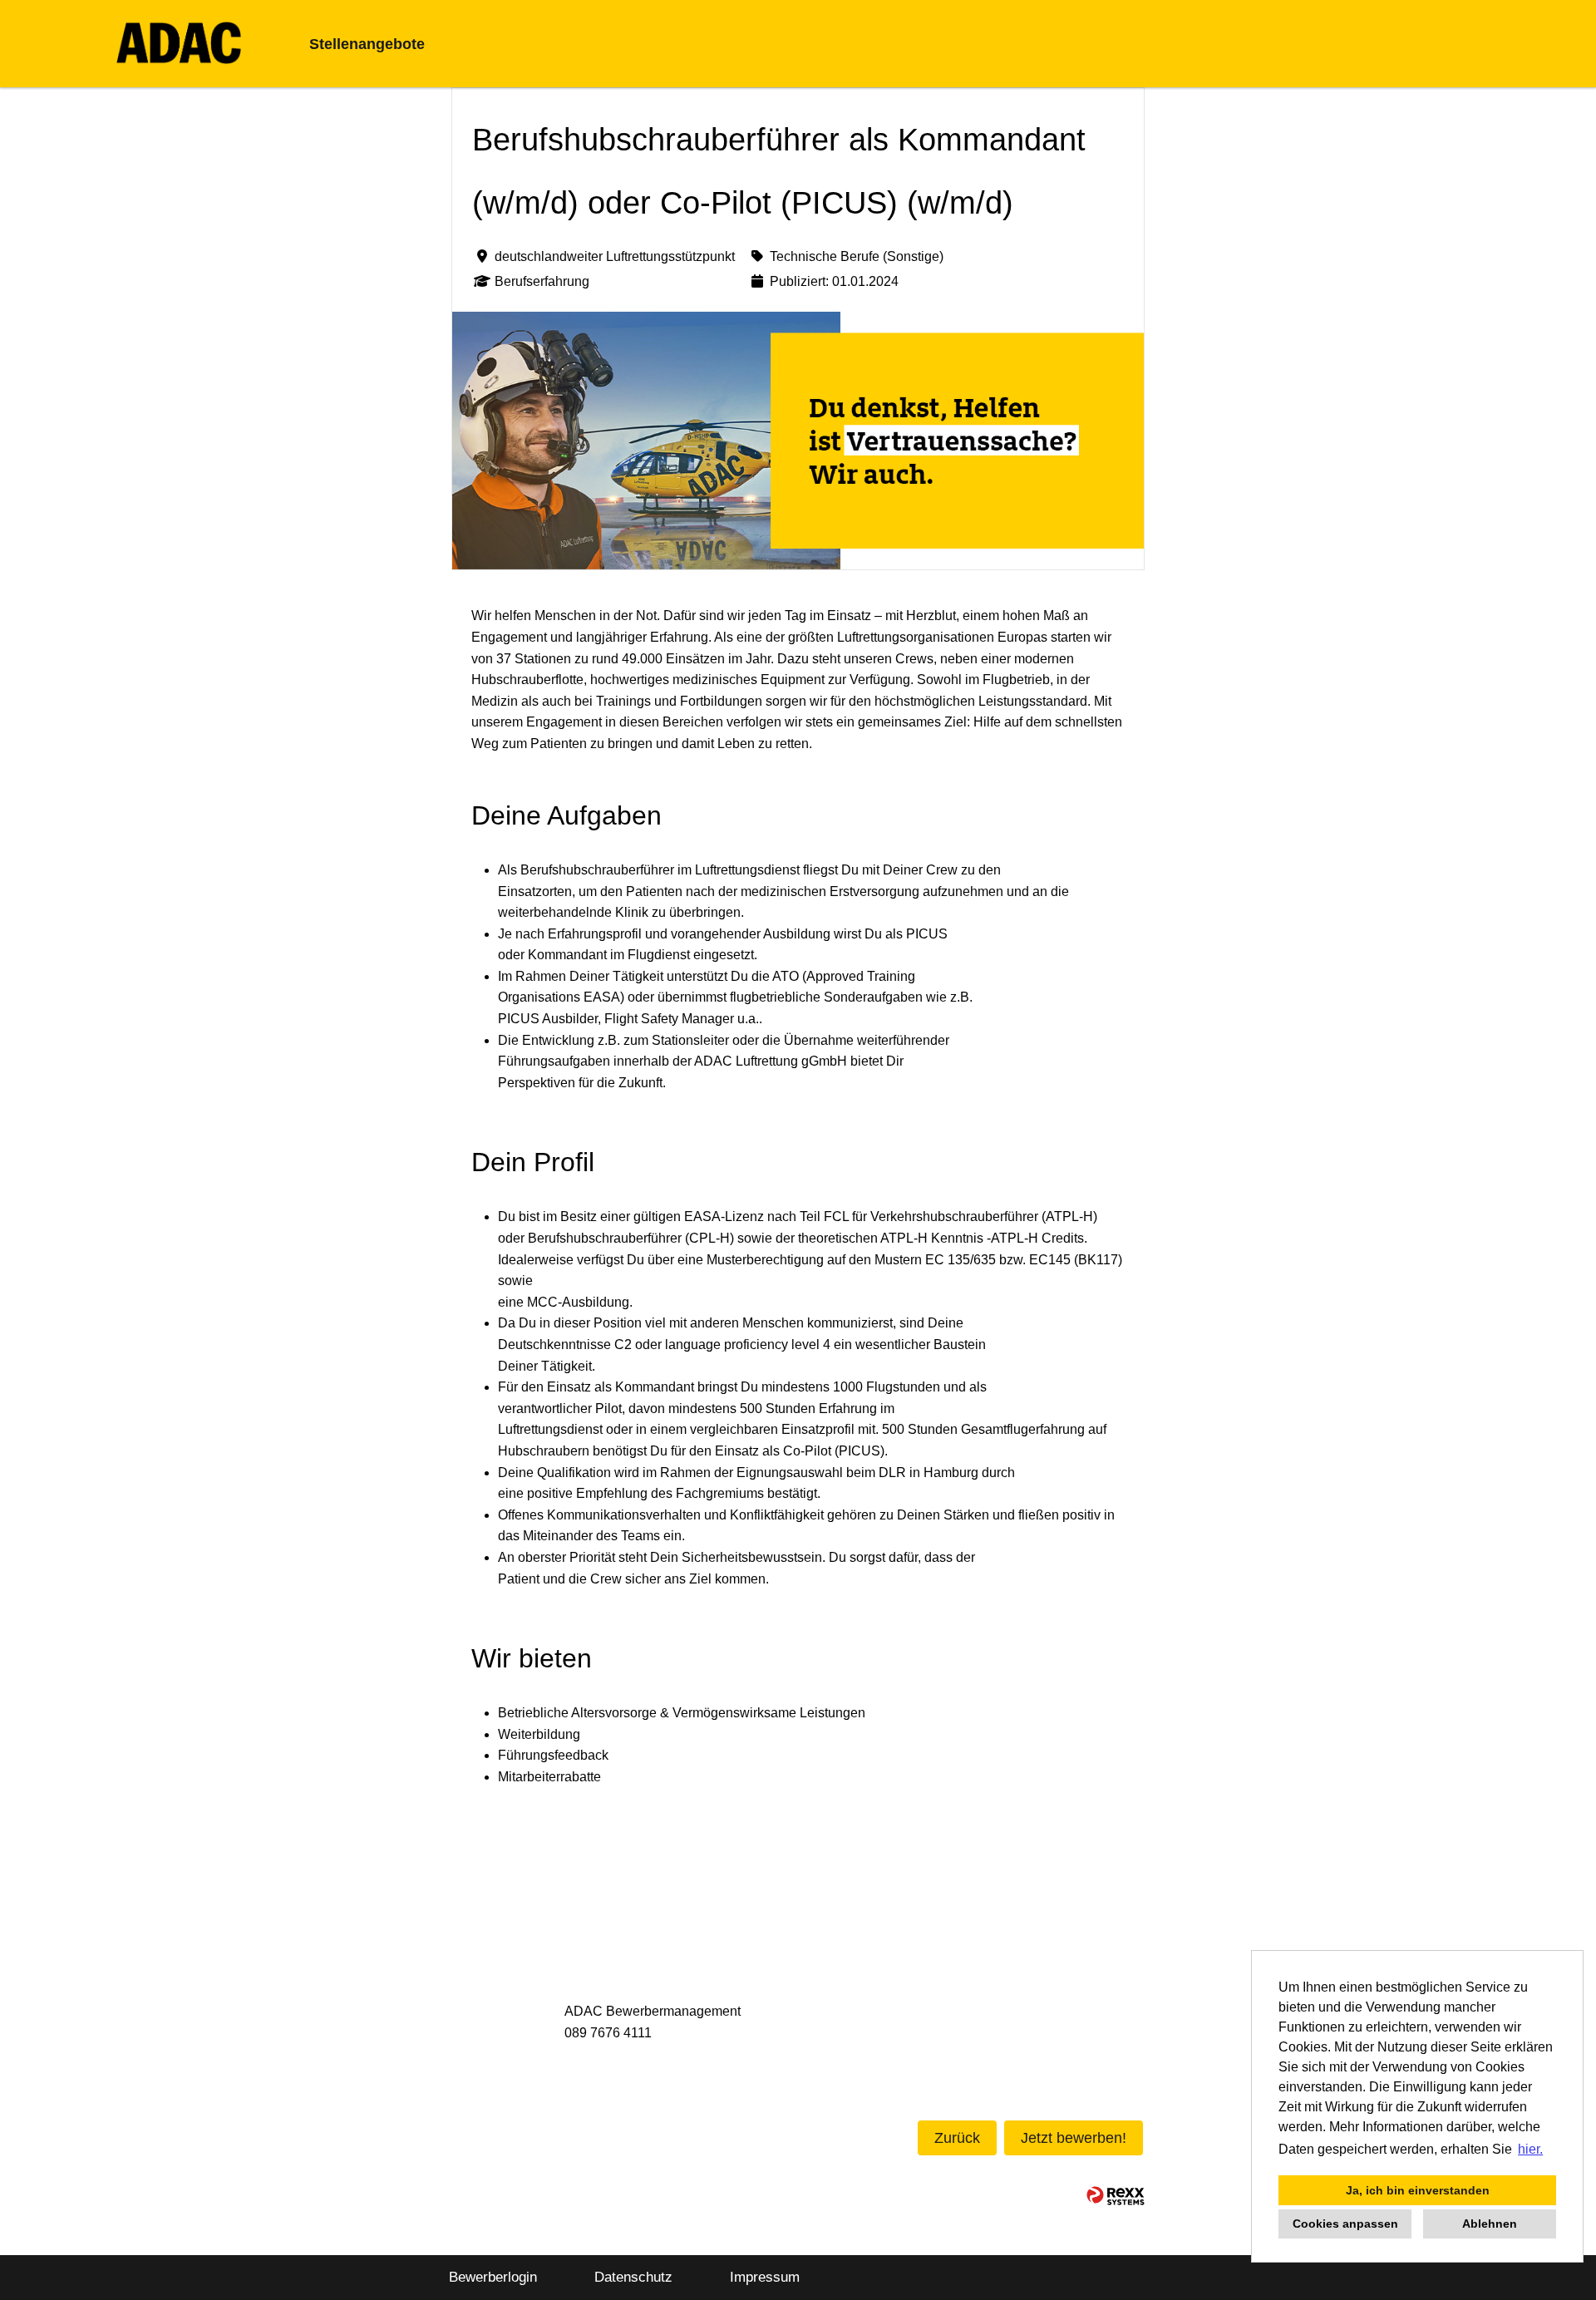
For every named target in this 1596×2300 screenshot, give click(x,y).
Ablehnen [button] (1490, 2224)
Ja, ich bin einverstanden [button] (1418, 2190)
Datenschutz (633, 2277)
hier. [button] (1530, 2149)
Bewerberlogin (493, 2277)
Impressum (765, 2277)
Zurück (957, 2138)
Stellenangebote (367, 44)
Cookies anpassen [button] (1345, 2224)
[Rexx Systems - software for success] (1116, 2196)
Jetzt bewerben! (1074, 2138)
